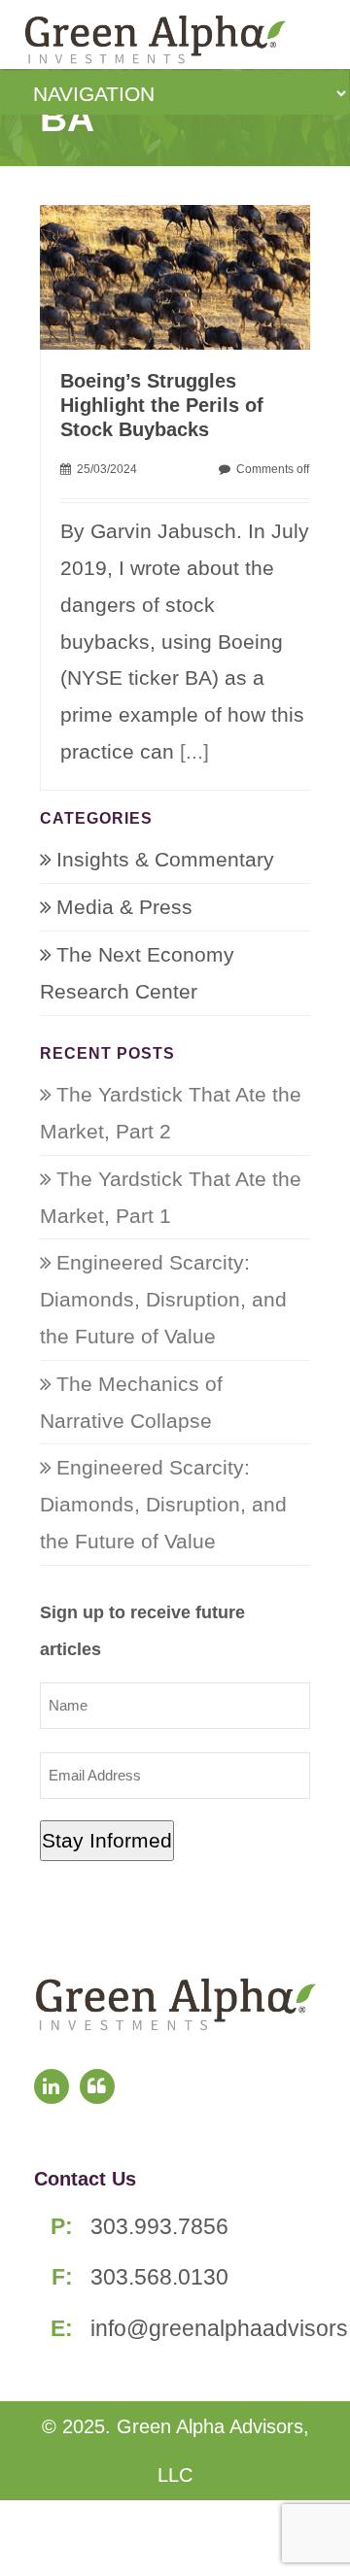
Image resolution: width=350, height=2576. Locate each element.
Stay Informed (107, 1840)
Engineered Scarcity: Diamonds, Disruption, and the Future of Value (163, 1299)
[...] (194, 751)
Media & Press (124, 907)
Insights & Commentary (165, 859)
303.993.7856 (159, 2226)
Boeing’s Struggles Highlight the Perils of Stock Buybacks (162, 405)
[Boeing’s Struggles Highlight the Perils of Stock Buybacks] (185, 275)
